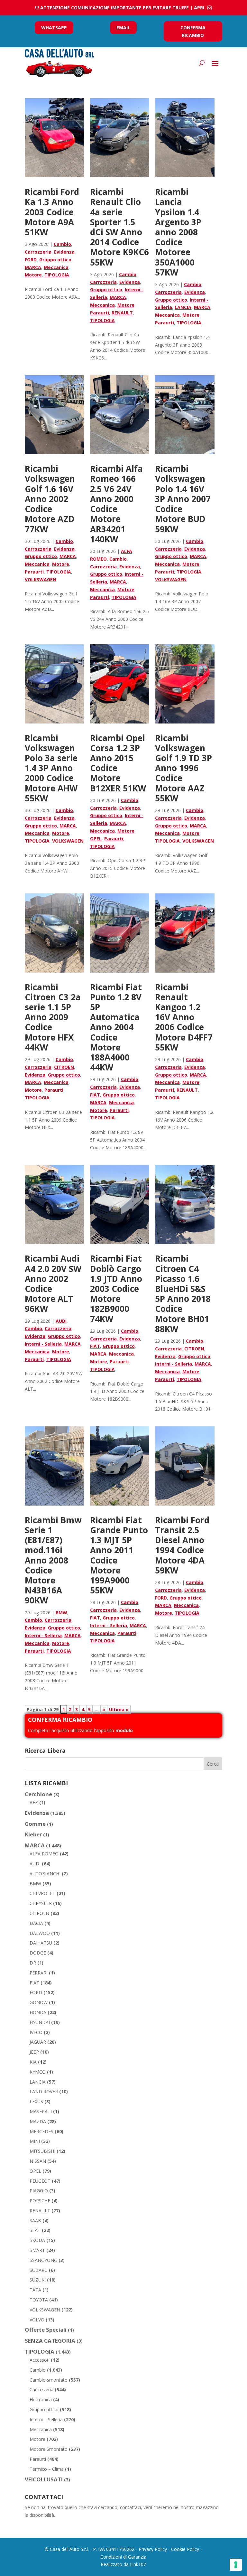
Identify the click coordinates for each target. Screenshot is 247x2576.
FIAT (95, 1095)
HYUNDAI (40, 2022)
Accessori (40, 2360)
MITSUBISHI (42, 2151)
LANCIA (183, 307)
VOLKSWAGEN (41, 579)
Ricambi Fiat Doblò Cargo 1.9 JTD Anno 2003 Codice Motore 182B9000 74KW (116, 1288)
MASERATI (41, 2111)
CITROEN (64, 1067)
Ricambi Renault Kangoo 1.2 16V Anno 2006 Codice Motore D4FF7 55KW (184, 1017)
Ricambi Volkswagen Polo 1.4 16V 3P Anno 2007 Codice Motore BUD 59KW (183, 499)
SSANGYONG (43, 2260)
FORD (31, 260)
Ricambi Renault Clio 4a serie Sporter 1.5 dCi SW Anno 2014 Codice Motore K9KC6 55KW (119, 227)
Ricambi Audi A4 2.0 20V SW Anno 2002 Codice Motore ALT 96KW (53, 1283)
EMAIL (123, 28)
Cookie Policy (185, 2549)
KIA (33, 2062)
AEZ (34, 1802)
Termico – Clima (47, 2469)
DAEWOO (40, 1933)
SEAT (35, 2230)
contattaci (130, 2507)
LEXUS (36, 2101)
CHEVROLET (42, 1893)
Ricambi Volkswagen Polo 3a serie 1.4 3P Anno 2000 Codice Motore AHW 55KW (51, 768)
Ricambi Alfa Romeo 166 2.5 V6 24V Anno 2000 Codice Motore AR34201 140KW (116, 504)
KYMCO (38, 2072)
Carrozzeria (38, 252)
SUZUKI (38, 2280)
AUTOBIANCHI (45, 1874)
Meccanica (56, 267)
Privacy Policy (153, 2549)
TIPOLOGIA (57, 275)
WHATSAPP (54, 28)
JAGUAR (38, 2042)
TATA (35, 2290)
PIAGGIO (39, 2191)
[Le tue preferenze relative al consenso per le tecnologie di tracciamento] (236, 2565)
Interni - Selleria (43, 1344)
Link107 (138, 2564)
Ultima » (119, 1709)
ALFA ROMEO (44, 1854)
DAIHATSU (41, 1943)
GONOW (39, 2002)
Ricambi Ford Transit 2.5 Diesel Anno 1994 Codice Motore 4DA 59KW (182, 1545)
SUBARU (39, 2270)
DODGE (38, 1953)
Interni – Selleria (46, 2419)
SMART (37, 2250)
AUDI (61, 1321)
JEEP (34, 2052)
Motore (33, 275)
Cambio (62, 244)
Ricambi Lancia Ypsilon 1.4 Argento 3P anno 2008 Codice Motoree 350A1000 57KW (178, 232)
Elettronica (41, 2399)
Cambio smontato (49, 2380)
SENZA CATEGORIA (50, 2341)
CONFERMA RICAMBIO (193, 31)
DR (33, 1963)
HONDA (38, 2012)
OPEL (96, 839)
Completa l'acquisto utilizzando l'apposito (80, 1730)
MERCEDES (41, 2131)
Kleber (33, 1834)
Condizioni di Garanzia (123, 2557)
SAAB (35, 2221)
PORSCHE (40, 2201)
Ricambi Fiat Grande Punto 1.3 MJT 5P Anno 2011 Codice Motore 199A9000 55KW (119, 1555)
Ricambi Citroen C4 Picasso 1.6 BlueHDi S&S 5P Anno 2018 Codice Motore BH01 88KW (183, 1293)
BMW (61, 1613)
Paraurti (100, 313)
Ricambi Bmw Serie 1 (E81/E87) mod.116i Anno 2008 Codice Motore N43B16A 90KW (53, 1560)
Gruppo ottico (55, 260)
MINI (35, 2141)
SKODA (37, 2240)
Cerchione (38, 1794)
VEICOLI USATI (44, 2479)
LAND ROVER (44, 2091)
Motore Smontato (49, 2449)
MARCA (33, 267)
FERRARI (39, 1973)
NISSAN (38, 2161)
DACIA (36, 1923)
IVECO (36, 2032)
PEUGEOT (40, 2181)
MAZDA (38, 2121)
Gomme (35, 1824)
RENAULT (122, 313)
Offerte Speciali (46, 2330)
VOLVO (37, 2320)
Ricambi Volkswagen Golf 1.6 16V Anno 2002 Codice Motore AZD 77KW (50, 499)
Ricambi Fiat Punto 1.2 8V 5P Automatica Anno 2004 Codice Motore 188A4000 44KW (116, 1027)
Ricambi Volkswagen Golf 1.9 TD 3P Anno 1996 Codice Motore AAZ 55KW (183, 768)
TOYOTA (39, 2300)
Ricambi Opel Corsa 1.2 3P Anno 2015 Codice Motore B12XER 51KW (118, 763)
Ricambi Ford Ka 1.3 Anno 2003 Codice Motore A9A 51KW (52, 212)
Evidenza (64, 252)
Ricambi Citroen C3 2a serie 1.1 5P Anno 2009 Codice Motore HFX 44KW (53, 1017)
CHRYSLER (41, 1903)
